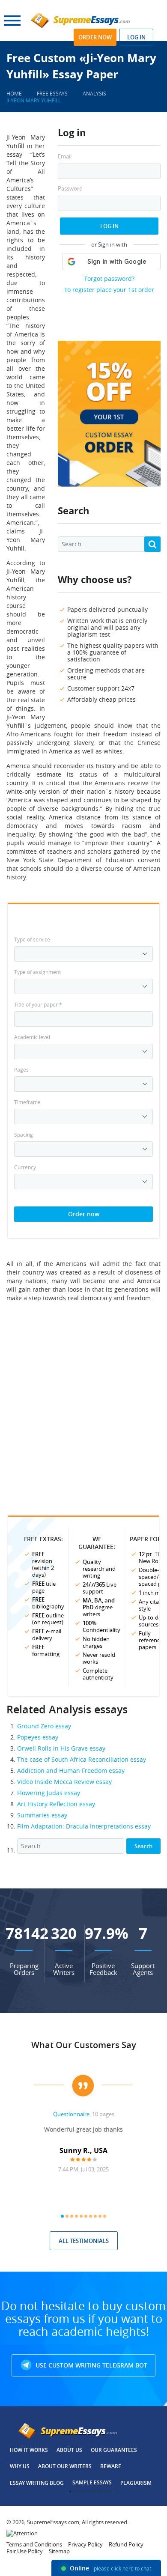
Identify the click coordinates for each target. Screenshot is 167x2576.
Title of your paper (38, 1004)
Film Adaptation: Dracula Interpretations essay (84, 1826)
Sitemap (59, 2551)
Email (65, 156)
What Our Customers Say (84, 2045)
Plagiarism (136, 2483)
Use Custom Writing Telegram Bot (91, 2365)
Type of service (32, 939)
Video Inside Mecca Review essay (64, 1782)
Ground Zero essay (44, 1726)
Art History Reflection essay (56, 1804)
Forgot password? (109, 278)
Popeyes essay (38, 1737)
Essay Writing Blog (37, 2483)
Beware (111, 2466)
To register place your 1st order (109, 290)
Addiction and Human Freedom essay (71, 1770)
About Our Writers (65, 2466)
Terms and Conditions (34, 2544)
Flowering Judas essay (49, 1793)
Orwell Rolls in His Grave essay (61, 1748)
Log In (109, 226)
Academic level (32, 1037)
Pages (21, 1069)
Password (70, 189)
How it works (29, 2450)
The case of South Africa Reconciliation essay (82, 1759)
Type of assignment (37, 972)
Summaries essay (42, 1815)
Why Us (20, 2466)
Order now (95, 37)
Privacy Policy (85, 2544)
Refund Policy (126, 2544)
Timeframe (27, 1102)
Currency (25, 1167)
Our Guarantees (114, 2450)
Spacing (24, 1135)
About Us (69, 2450)
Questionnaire (71, 2114)
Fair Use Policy (25, 2551)
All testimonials (84, 2241)
